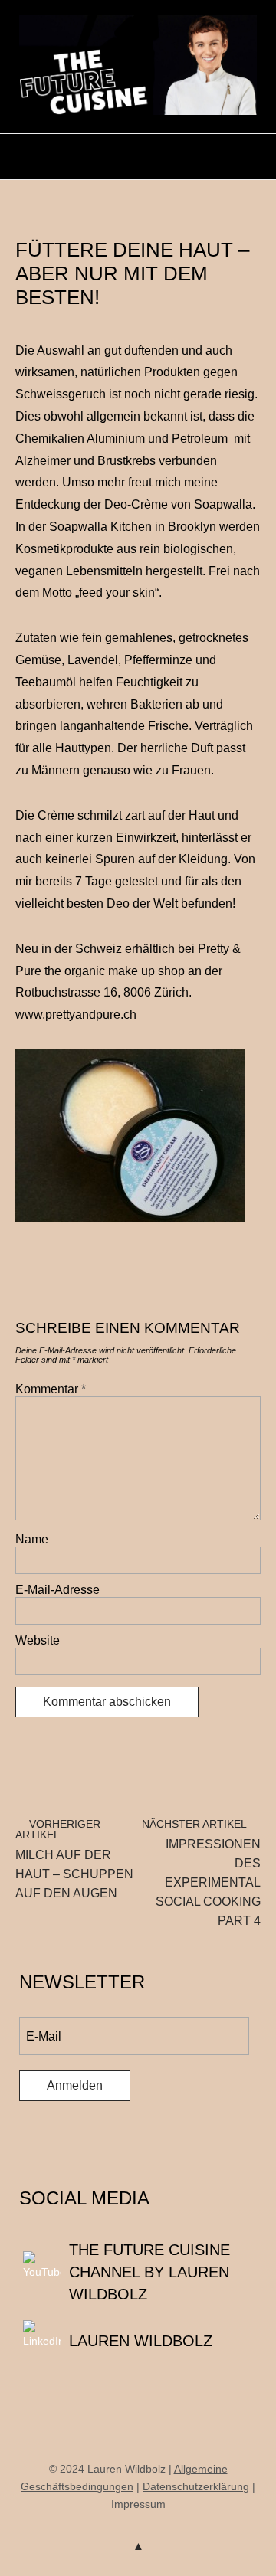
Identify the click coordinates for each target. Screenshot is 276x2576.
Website (38, 1640)
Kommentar (51, 1389)
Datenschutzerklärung (196, 2486)
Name (32, 1539)
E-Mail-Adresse (58, 1590)
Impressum (138, 2504)
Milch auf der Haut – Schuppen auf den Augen (74, 1859)
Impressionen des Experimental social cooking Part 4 (201, 1872)
